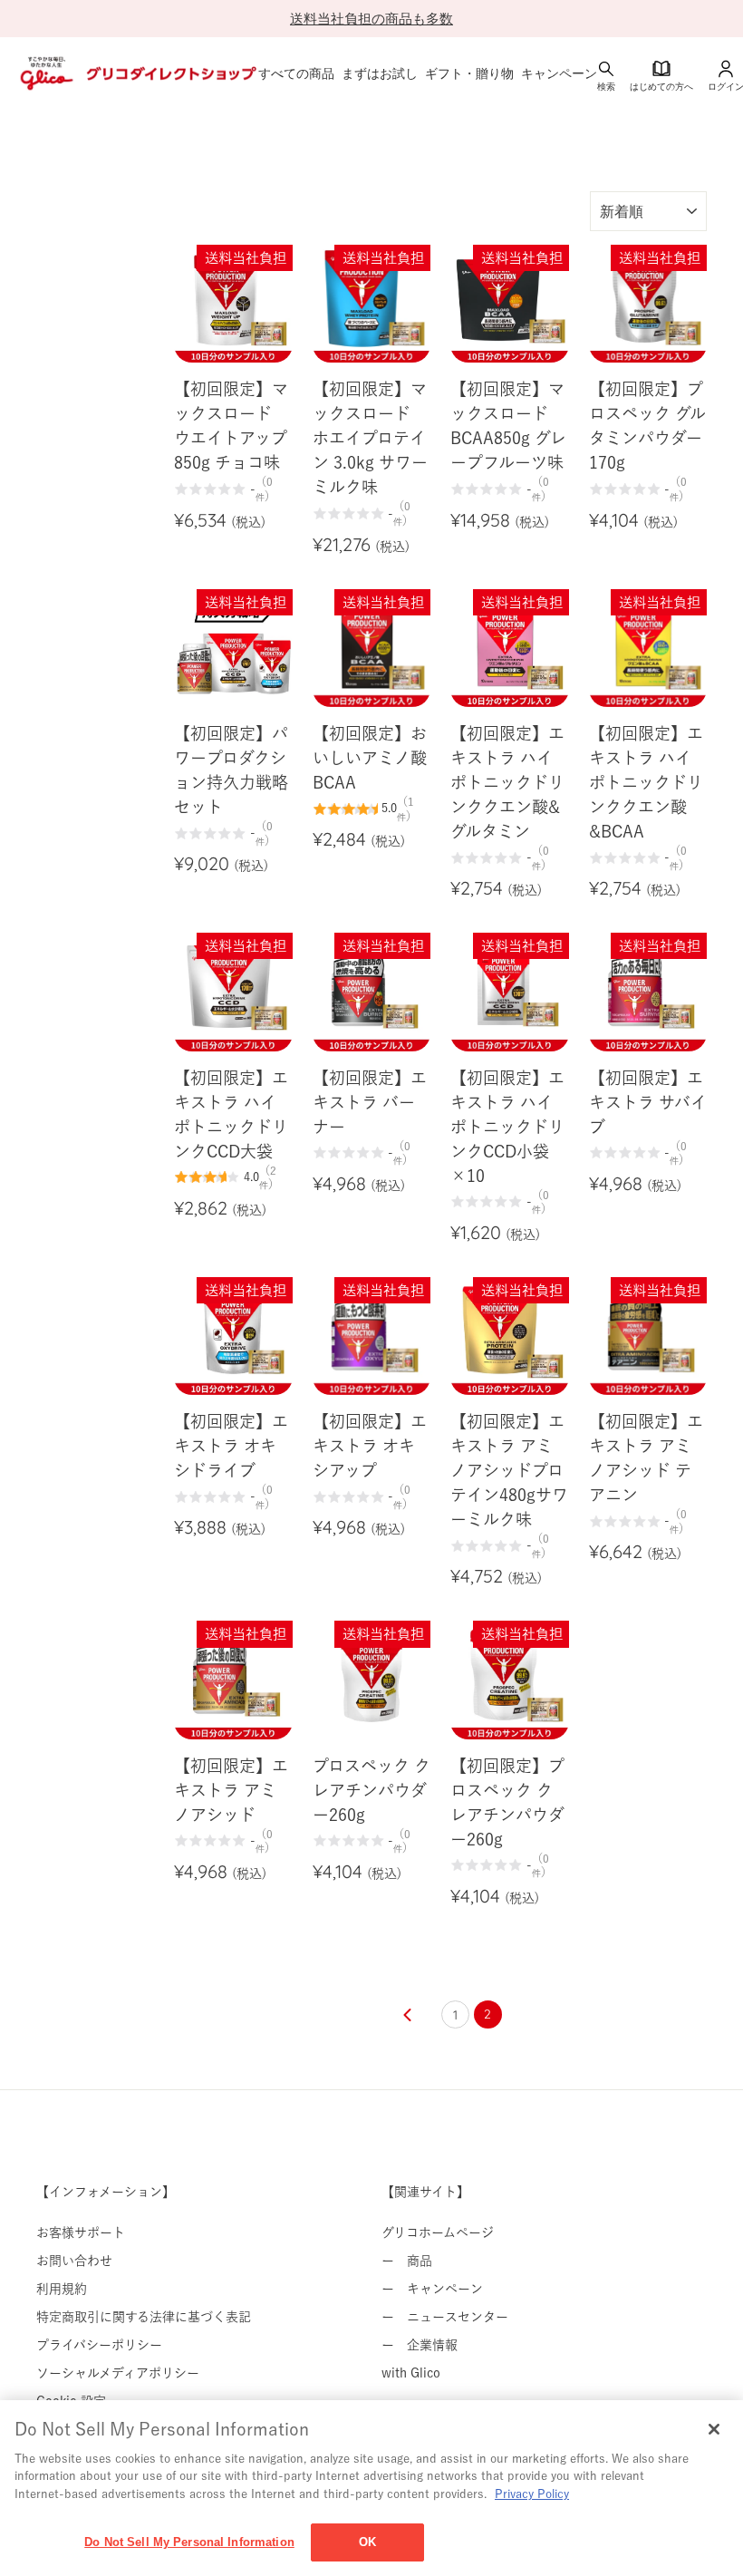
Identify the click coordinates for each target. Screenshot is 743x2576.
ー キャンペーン (432, 2289)
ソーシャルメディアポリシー (118, 2373)
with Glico (411, 2373)
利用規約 (62, 2289)
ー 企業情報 (420, 2345)
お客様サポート (81, 2232)
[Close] (714, 2429)
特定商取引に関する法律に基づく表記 (144, 2317)
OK (367, 2542)
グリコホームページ (438, 2232)
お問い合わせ (74, 2261)
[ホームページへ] (136, 73)
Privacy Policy (532, 2494)
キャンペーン (559, 73)
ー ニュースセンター (445, 2317)
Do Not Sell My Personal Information (189, 2542)
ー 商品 (407, 2261)
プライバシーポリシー (99, 2345)
